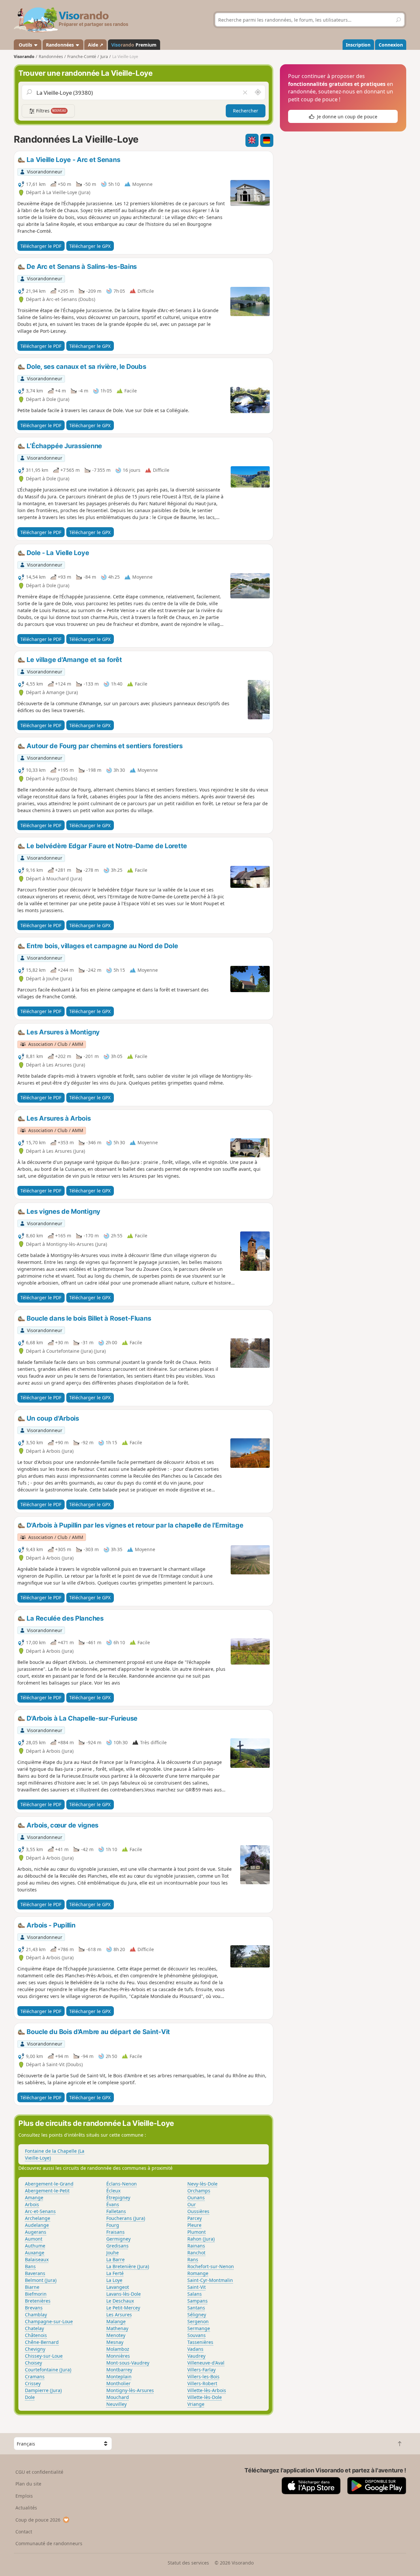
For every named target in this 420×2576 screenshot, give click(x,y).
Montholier (118, 2383)
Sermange (199, 2328)
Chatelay (34, 2328)
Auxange (35, 2253)
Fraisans (115, 2232)
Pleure (194, 2225)
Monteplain (119, 2376)
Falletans (116, 2211)
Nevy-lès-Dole (202, 2184)
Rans (193, 2259)
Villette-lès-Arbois (207, 2390)
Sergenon (198, 2321)
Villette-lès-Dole (205, 2397)
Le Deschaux (120, 2301)
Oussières (198, 2211)
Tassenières (200, 2342)
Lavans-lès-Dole (124, 2294)
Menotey (116, 2335)
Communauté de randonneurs (49, 2543)
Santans (196, 2308)
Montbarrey (119, 2370)
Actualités (26, 2508)
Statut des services (188, 2563)
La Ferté (115, 2273)
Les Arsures (119, 2315)
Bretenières (38, 2301)
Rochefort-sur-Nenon (211, 2266)
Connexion (391, 45)
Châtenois (36, 2335)
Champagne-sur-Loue (49, 2321)
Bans (30, 2266)
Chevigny (35, 2349)
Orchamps (199, 2191)
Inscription (358, 45)
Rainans (196, 2246)
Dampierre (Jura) (43, 2390)
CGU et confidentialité (39, 2472)
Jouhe (113, 2253)
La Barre (115, 2259)
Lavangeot (118, 2287)
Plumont (197, 2232)
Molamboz (118, 2349)
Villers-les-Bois (203, 2376)
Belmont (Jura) (41, 2280)
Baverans (35, 2273)
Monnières (118, 2356)
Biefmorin (36, 2294)
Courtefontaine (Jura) (48, 2370)
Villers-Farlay (201, 2370)
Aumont (34, 2239)
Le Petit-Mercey (123, 2308)
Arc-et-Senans (40, 2211)
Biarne (32, 2287)
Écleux (113, 2191)
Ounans (196, 2197)
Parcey (195, 2218)
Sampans (198, 2301)
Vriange (196, 2404)
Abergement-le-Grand (49, 2184)
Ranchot (196, 2253)
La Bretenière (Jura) (128, 2266)
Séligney (197, 2315)
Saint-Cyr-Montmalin (210, 2280)
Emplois (24, 2496)
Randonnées (61, 45)
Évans (113, 2204)
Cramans (35, 2376)
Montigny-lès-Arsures (130, 2390)
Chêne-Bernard (42, 2342)
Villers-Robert (202, 2383)
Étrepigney (118, 2197)
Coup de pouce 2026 (38, 2520)
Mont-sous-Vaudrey (128, 2363)
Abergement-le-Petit (47, 2191)
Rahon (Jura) (201, 2239)
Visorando (24, 57)
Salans (195, 2294)
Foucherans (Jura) (126, 2218)
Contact (24, 2532)
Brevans (34, 2308)
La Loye (114, 2280)
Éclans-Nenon (122, 2184)
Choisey (33, 2363)
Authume (35, 2246)
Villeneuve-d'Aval (206, 2363)
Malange (116, 2321)
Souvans (197, 2335)
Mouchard (118, 2397)
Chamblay (36, 2315)
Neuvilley (116, 2404)
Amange (34, 2197)
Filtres (51, 111)
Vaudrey (196, 2356)
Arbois (32, 2204)
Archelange (38, 2218)
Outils (25, 45)
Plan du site (28, 2484)
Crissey (33, 2383)
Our (192, 2204)
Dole (30, 2397)
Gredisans (117, 2246)
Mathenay (117, 2328)
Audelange (37, 2225)
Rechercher (246, 111)
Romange (198, 2273)
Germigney (118, 2239)
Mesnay (115, 2342)
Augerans (36, 2232)
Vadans (195, 2349)
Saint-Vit (197, 2287)
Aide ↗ (96, 45)
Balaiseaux (37, 2259)
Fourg (113, 2225)
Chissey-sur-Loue (44, 2356)
